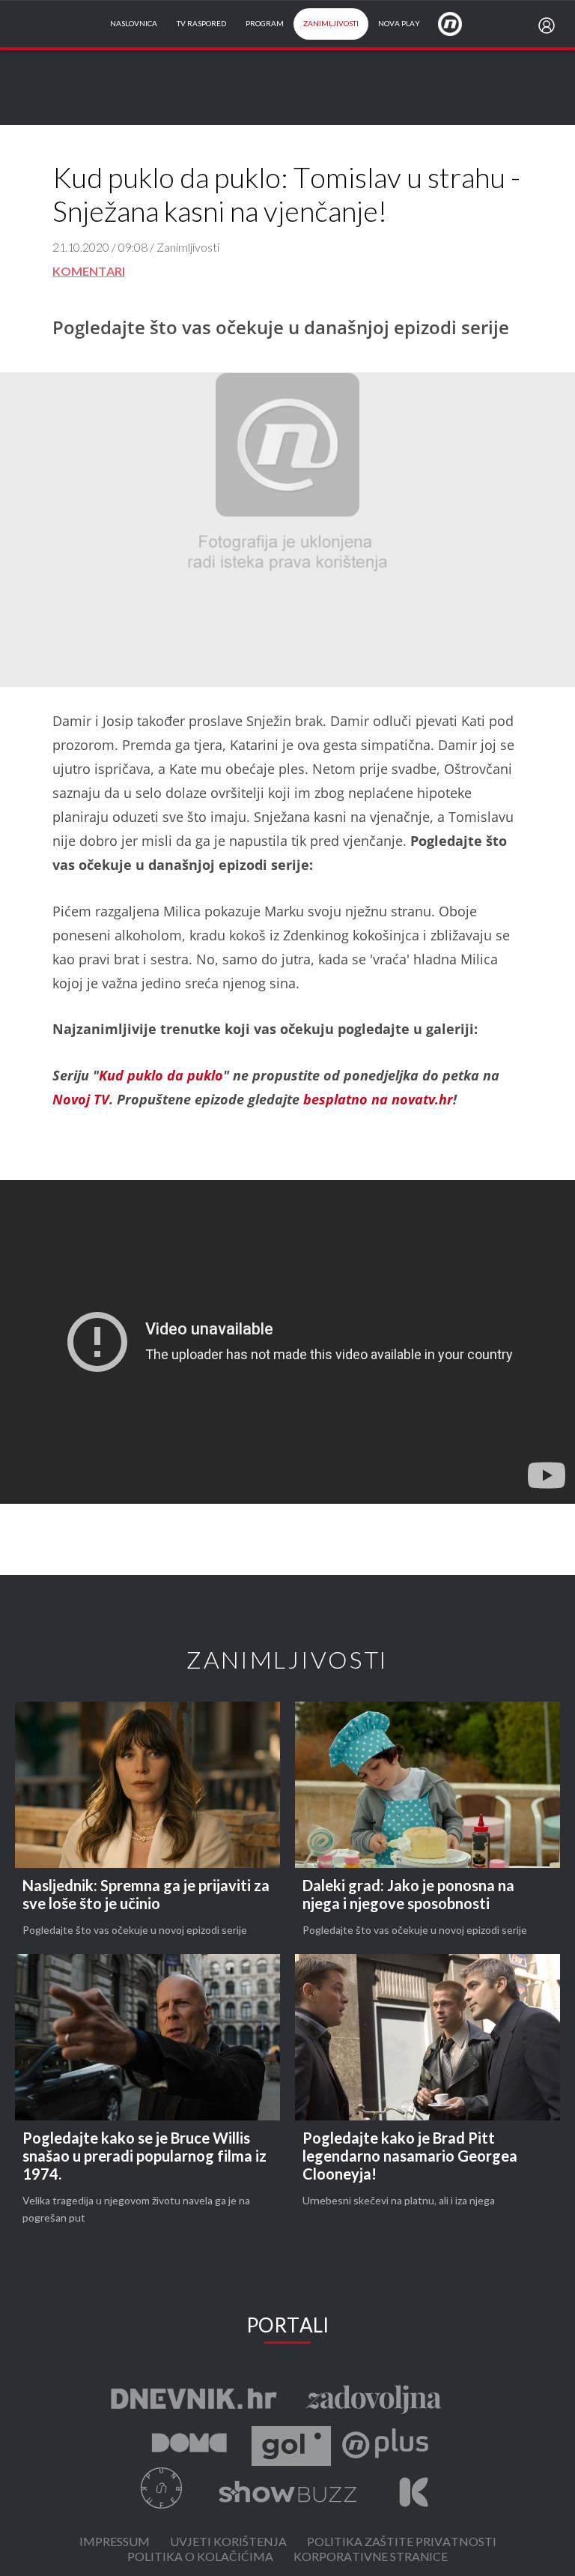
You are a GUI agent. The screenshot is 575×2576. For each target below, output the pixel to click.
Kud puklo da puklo (161, 1075)
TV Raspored (201, 24)
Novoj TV (81, 1099)
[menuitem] (550, 25)
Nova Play (399, 24)
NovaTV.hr (460, 23)
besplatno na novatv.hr (378, 1099)
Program (265, 24)
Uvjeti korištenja (228, 2543)
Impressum (115, 2543)
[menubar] (550, 25)
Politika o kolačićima (200, 2558)
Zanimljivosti (331, 24)
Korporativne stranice (371, 2558)
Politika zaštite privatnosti (402, 2543)
